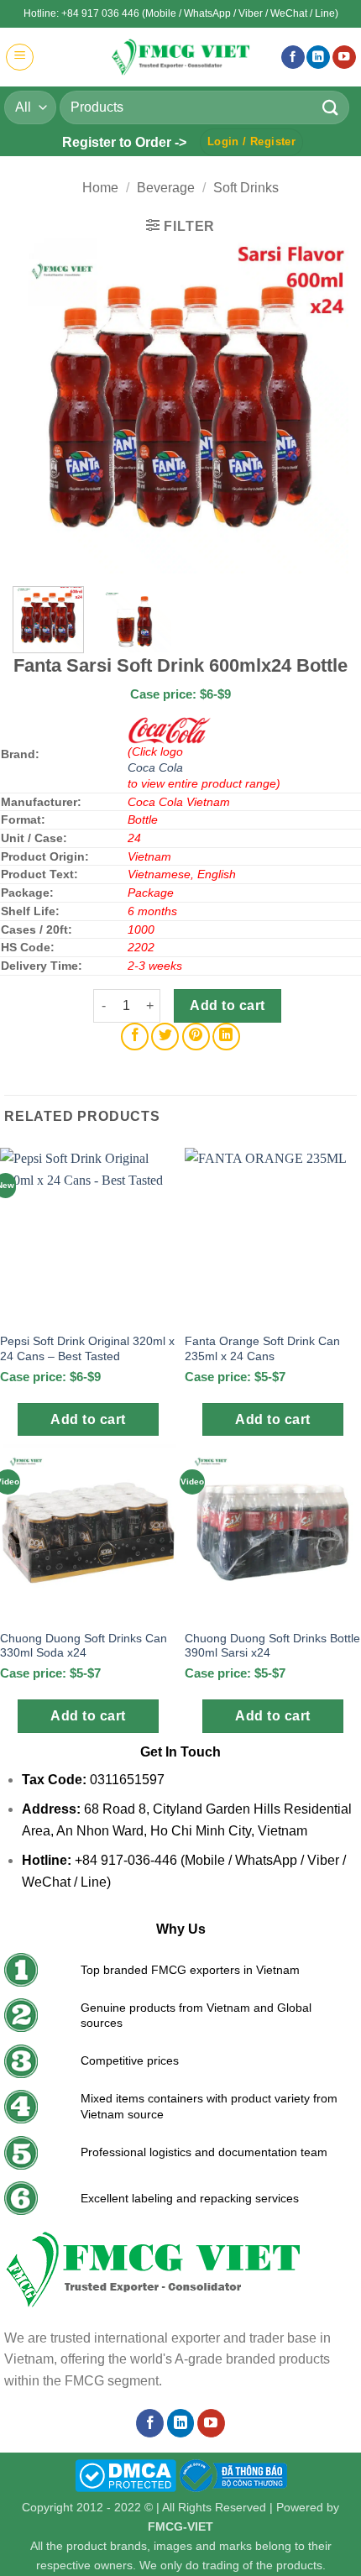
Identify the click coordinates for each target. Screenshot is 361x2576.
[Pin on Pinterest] (196, 1037)
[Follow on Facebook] (293, 58)
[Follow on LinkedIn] (318, 58)
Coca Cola (155, 767)
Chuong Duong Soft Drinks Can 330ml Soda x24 (84, 1646)
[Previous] (40, 406)
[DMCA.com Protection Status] (126, 2474)
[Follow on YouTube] (344, 58)
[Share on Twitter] (165, 1037)
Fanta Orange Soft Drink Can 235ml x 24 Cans (262, 1349)
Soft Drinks (246, 188)
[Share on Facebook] (135, 1037)
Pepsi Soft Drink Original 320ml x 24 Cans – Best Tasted (87, 1349)
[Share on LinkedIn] (226, 1037)
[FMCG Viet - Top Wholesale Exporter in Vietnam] (180, 57)
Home (100, 188)
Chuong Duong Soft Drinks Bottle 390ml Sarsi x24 (272, 1646)
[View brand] (170, 730)
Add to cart (227, 1005)
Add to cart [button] (88, 1419)
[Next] (321, 406)
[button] (20, 57)
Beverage (166, 188)
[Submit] (331, 107)
